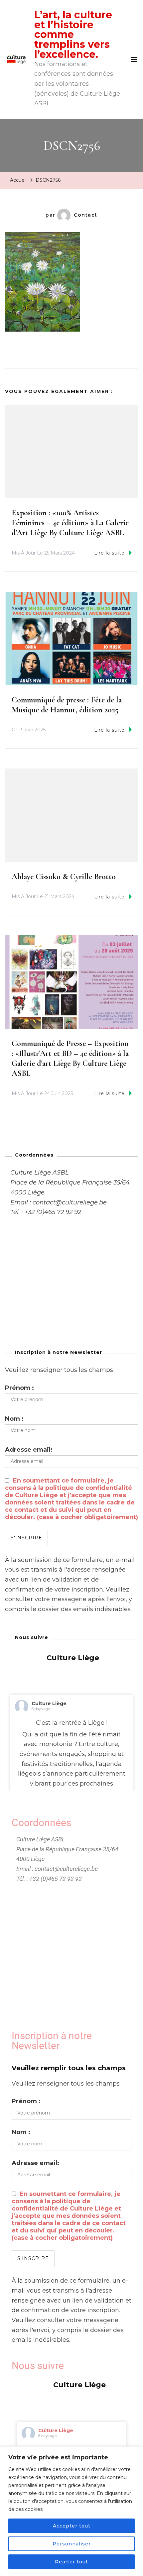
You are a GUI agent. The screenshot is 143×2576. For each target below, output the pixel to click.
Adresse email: (29, 1450)
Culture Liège (49, 1703)
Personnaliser (72, 2544)
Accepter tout (72, 2526)
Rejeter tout (71, 2562)
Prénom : (19, 1388)
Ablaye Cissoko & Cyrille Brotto (64, 877)
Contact (86, 215)
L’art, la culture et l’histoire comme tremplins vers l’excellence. (73, 35)
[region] (71, 2511)
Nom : (14, 1419)
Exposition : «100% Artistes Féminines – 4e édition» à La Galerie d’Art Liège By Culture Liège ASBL (70, 523)
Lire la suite (109, 553)
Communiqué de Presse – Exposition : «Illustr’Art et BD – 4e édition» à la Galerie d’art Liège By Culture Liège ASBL (70, 1058)
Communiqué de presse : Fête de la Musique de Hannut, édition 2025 (67, 705)
